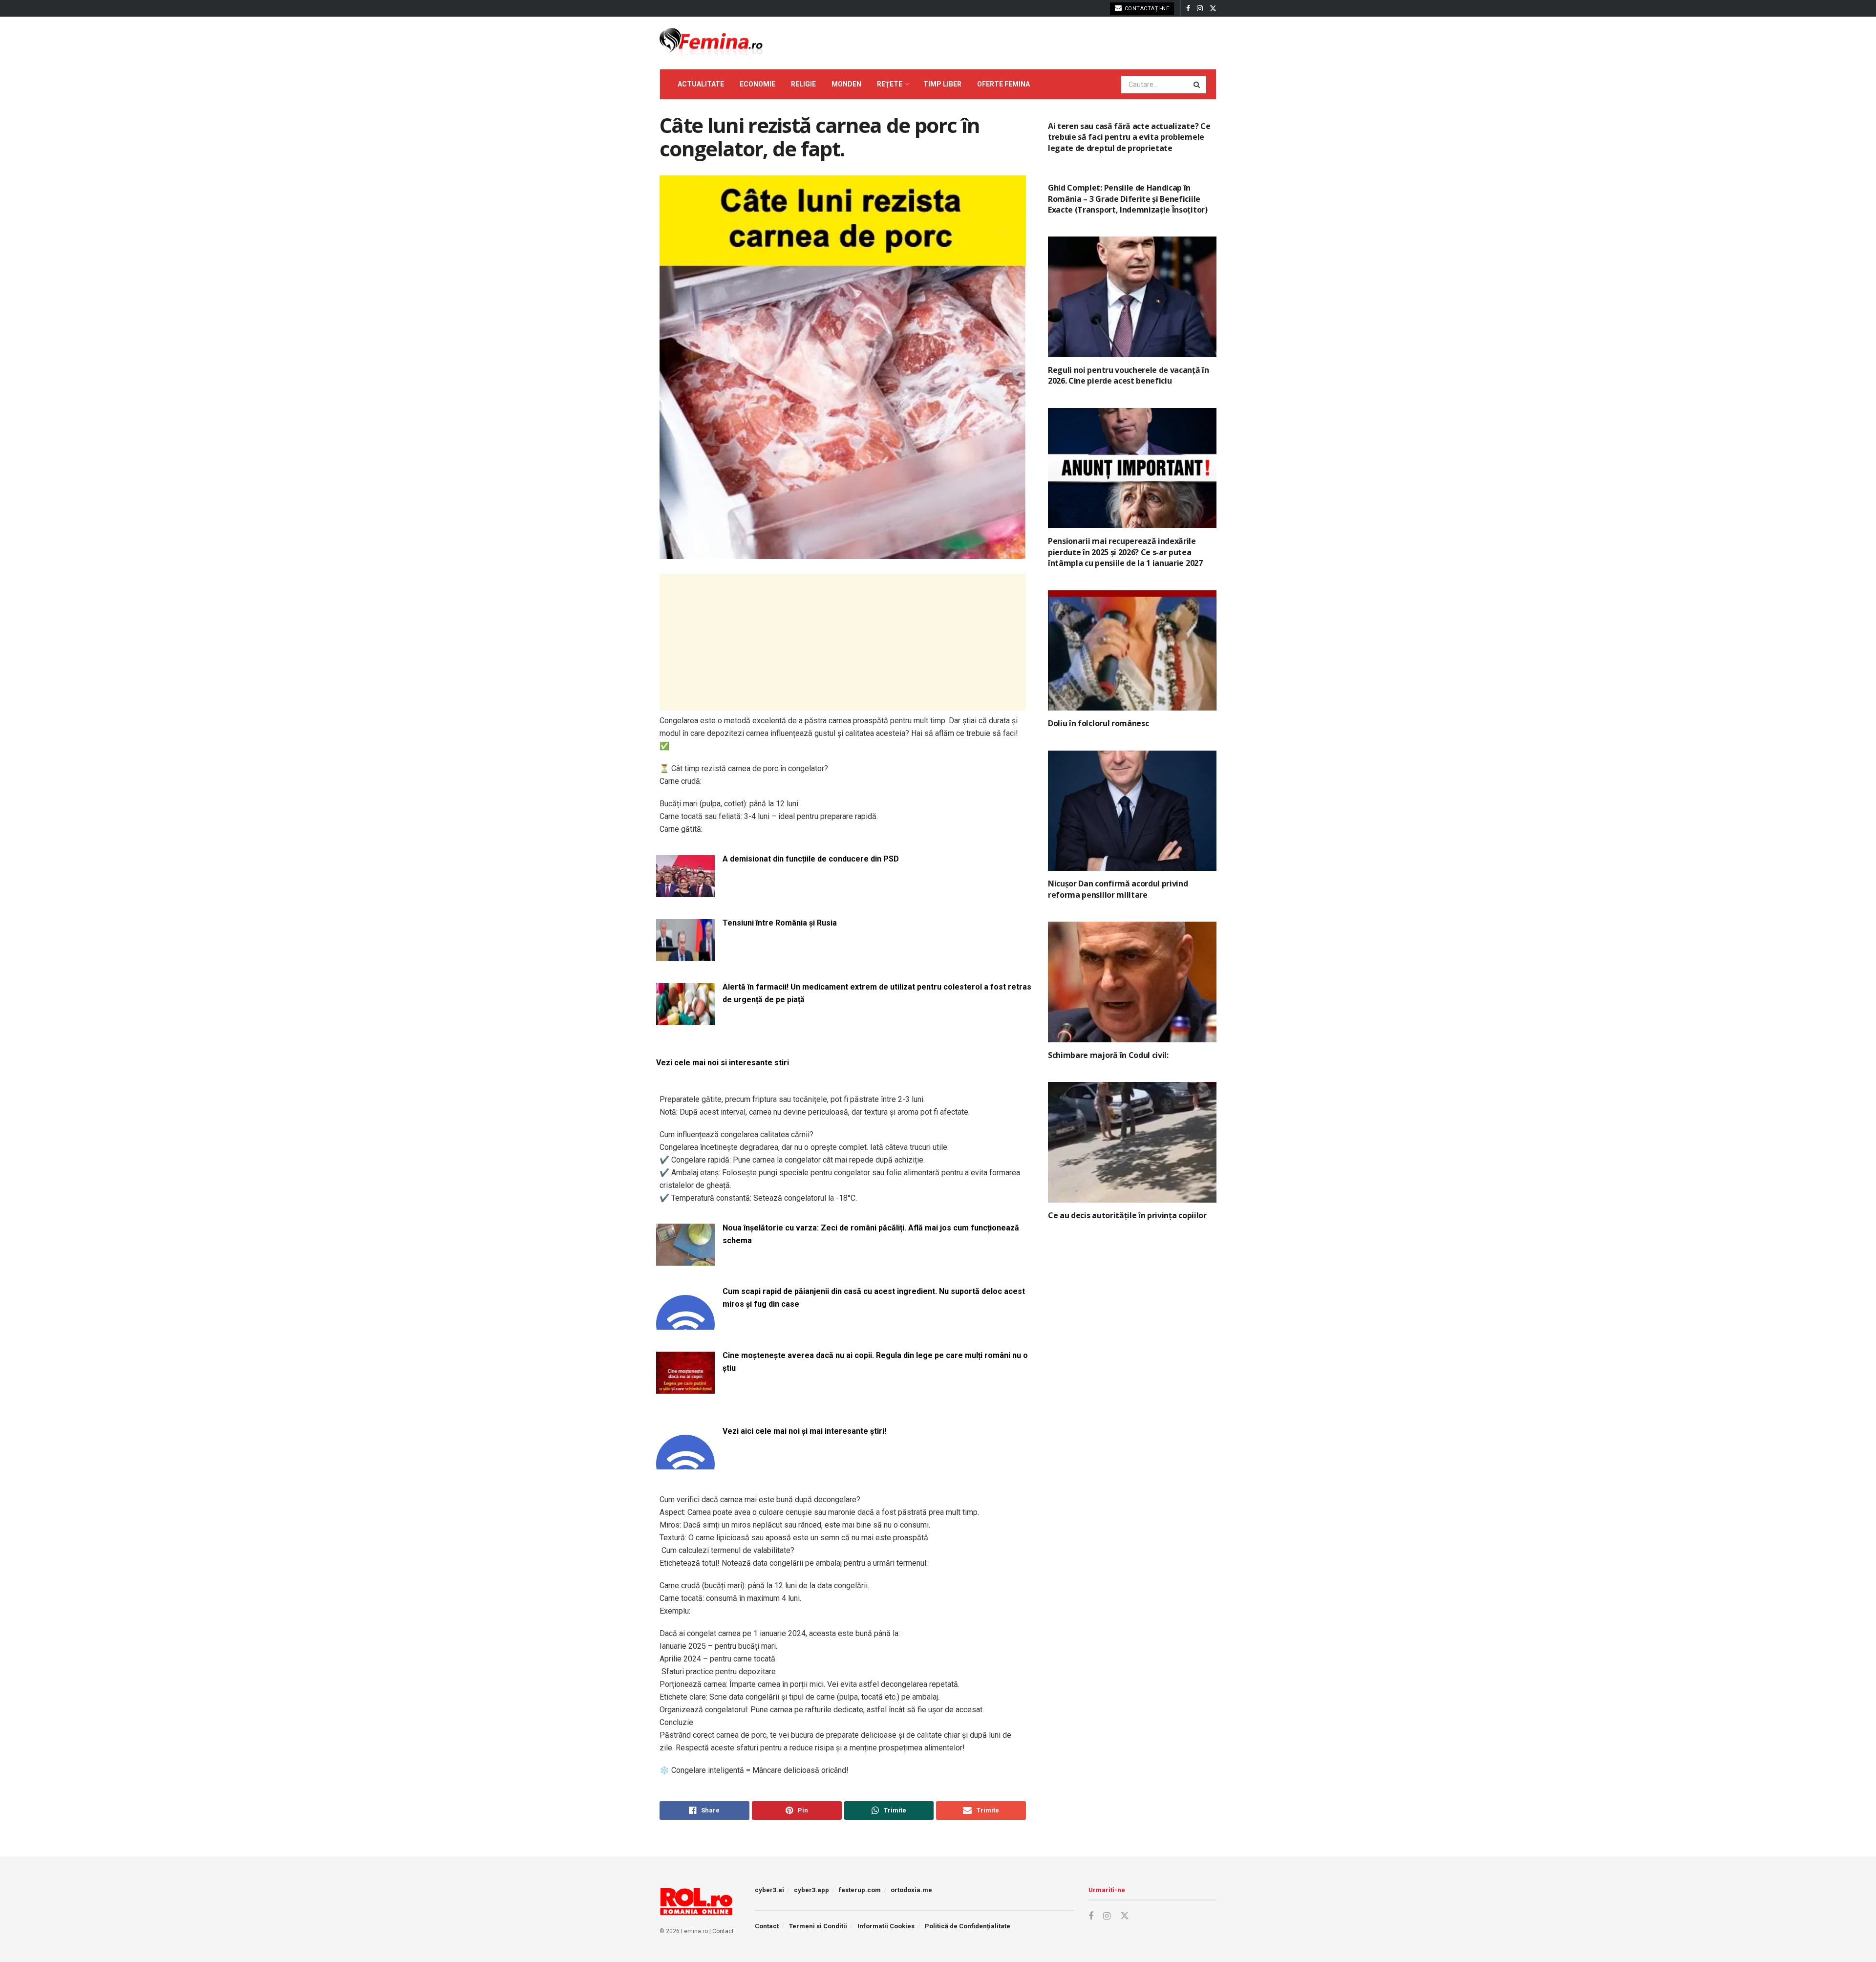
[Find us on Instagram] (1200, 9)
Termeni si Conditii (818, 1926)
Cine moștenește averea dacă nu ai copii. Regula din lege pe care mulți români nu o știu (875, 1362)
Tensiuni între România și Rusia (780, 923)
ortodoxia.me (911, 1890)
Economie (757, 84)
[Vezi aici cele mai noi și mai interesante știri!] (685, 1463)
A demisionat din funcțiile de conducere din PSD (811, 859)
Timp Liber (942, 84)
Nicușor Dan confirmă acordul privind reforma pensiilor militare (1118, 889)
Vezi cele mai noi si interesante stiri (723, 1063)
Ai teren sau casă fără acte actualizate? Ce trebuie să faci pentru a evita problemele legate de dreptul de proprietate (1129, 137)
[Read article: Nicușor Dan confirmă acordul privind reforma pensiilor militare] (1132, 811)
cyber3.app (811, 1890)
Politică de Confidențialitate (968, 1926)
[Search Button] (1197, 85)
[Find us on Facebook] (1188, 9)
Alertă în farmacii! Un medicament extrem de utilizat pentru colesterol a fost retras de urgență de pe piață (877, 993)
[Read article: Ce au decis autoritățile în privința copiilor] (1132, 1142)
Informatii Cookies (886, 1926)
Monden (846, 84)
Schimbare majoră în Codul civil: (1108, 1055)
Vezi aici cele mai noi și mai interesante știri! (804, 1431)
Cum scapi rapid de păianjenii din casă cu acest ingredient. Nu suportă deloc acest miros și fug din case (874, 1298)
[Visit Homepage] (711, 43)
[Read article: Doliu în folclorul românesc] (1132, 651)
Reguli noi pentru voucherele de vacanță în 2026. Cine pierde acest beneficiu (1129, 375)
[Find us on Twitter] (1213, 9)
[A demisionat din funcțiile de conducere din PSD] (685, 891)
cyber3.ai (769, 1890)
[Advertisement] (843, 642)
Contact (723, 1931)
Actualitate (701, 84)
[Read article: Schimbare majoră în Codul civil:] (1132, 982)
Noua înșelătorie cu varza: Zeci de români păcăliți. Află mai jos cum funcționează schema (871, 1234)
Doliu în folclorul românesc (1098, 723)
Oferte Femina (1003, 84)
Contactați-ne (1146, 9)
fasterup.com (860, 1890)
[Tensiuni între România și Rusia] (685, 955)
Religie (803, 84)
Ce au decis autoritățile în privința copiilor (1127, 1215)
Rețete (890, 84)
